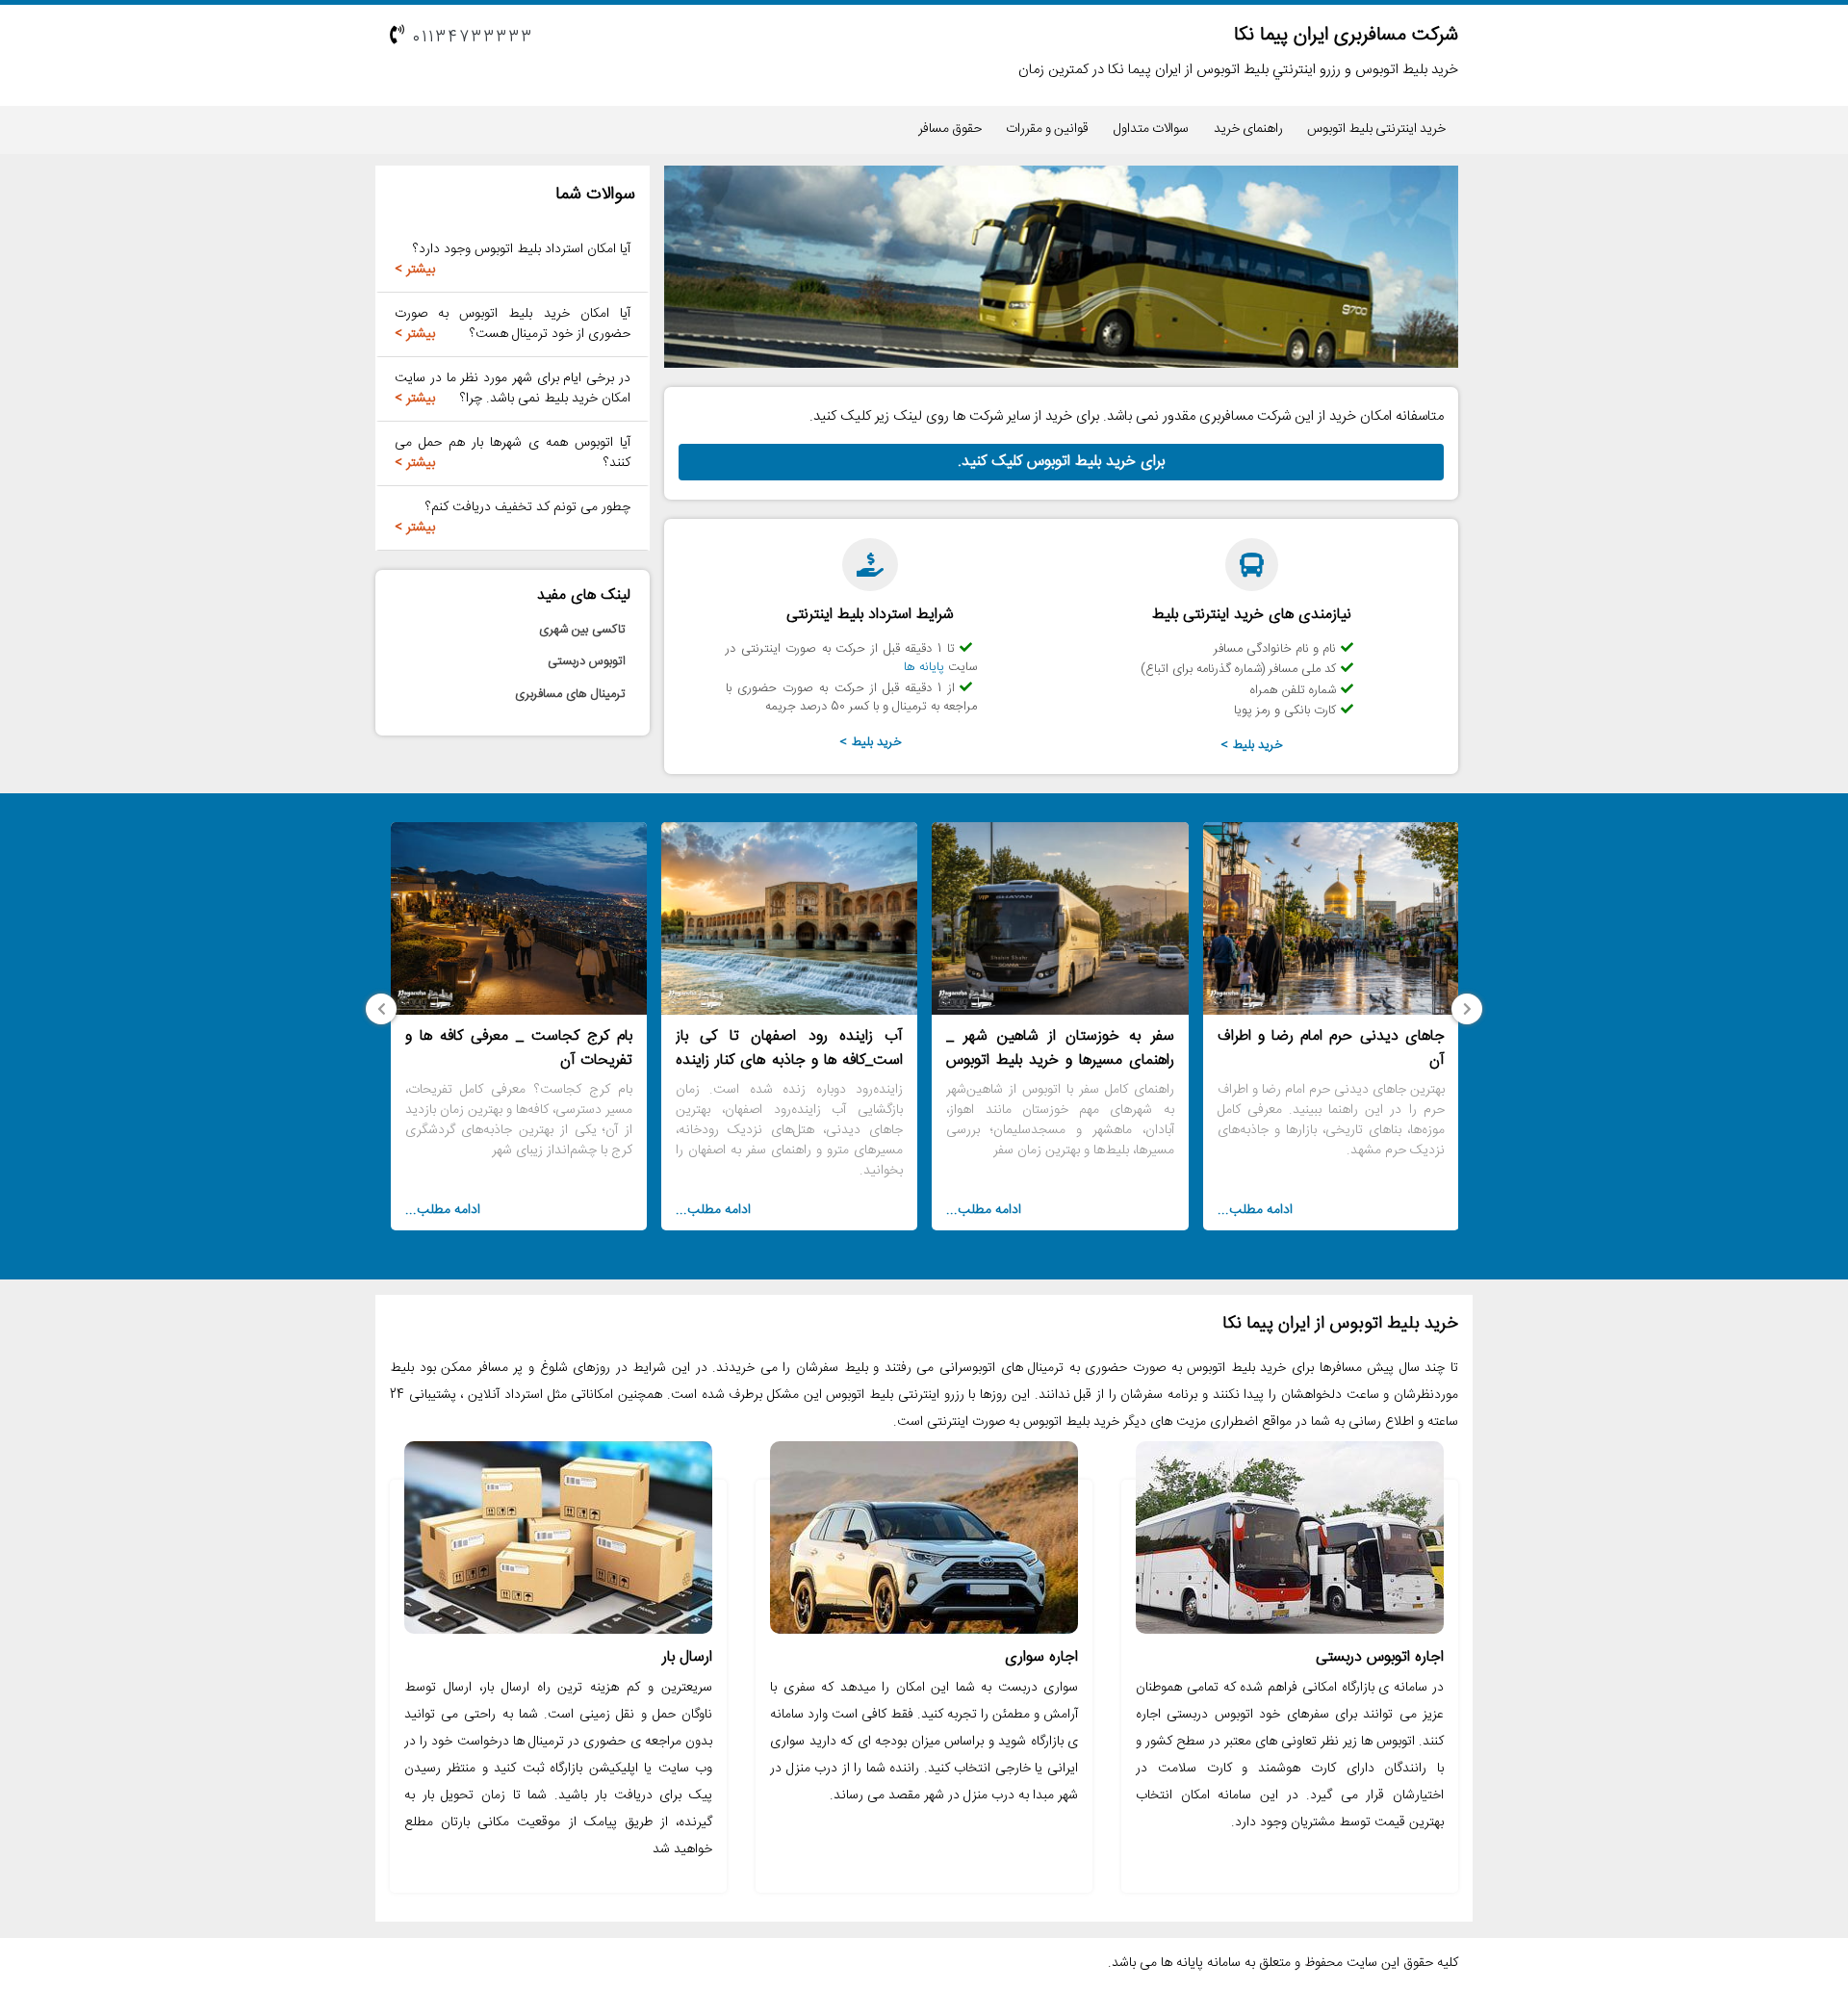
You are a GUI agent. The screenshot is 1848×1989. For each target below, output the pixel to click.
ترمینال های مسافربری (570, 694)
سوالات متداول (1151, 129)
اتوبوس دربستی (587, 661)
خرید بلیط (1258, 745)
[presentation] (1467, 1009)
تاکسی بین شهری (582, 630)
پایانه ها (924, 667)
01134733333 (473, 38)
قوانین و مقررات (1047, 129)
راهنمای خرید (1248, 129)
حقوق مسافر (950, 129)
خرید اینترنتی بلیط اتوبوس (1376, 129)
